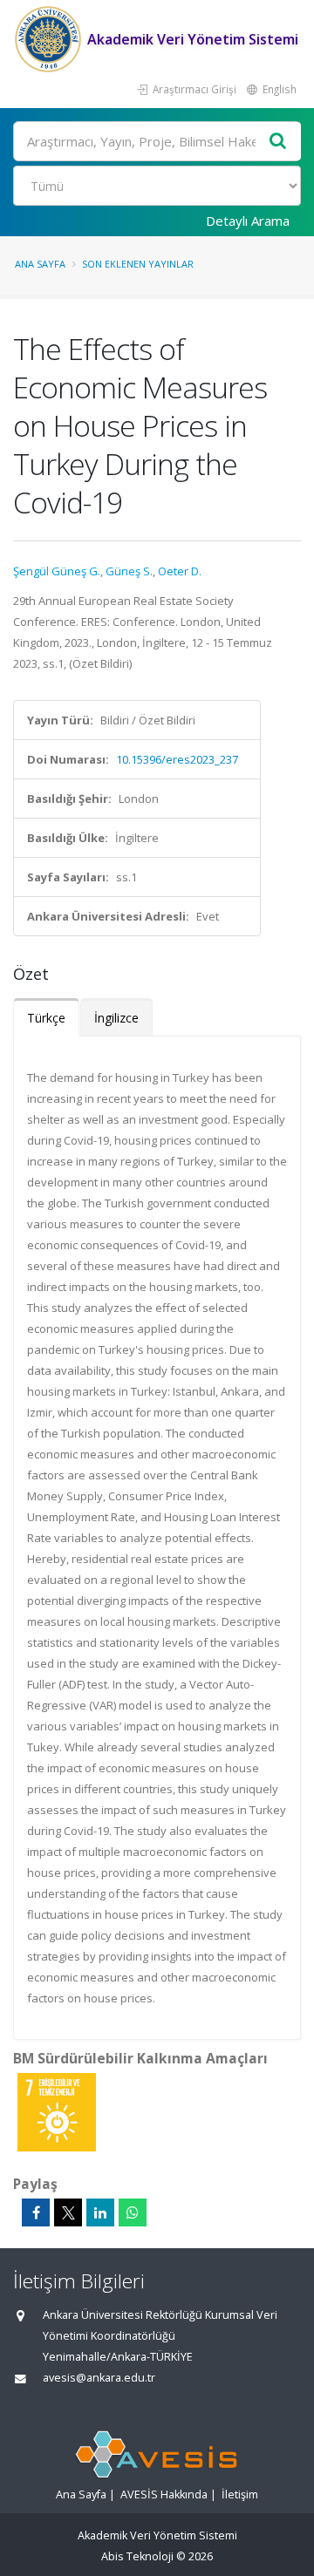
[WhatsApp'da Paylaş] (133, 2212)
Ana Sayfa (40, 264)
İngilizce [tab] (116, 1018)
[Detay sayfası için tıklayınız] (57, 2111)
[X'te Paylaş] (68, 2212)
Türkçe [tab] (46, 1018)
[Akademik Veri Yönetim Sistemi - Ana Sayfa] (50, 39)
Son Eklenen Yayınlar (138, 264)
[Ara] (278, 142)
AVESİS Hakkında (164, 2494)
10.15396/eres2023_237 (177, 759)
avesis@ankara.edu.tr (99, 2378)
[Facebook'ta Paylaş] (36, 2212)
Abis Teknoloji (137, 2556)
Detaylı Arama (248, 221)
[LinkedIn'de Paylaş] (100, 2212)
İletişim (240, 2494)
